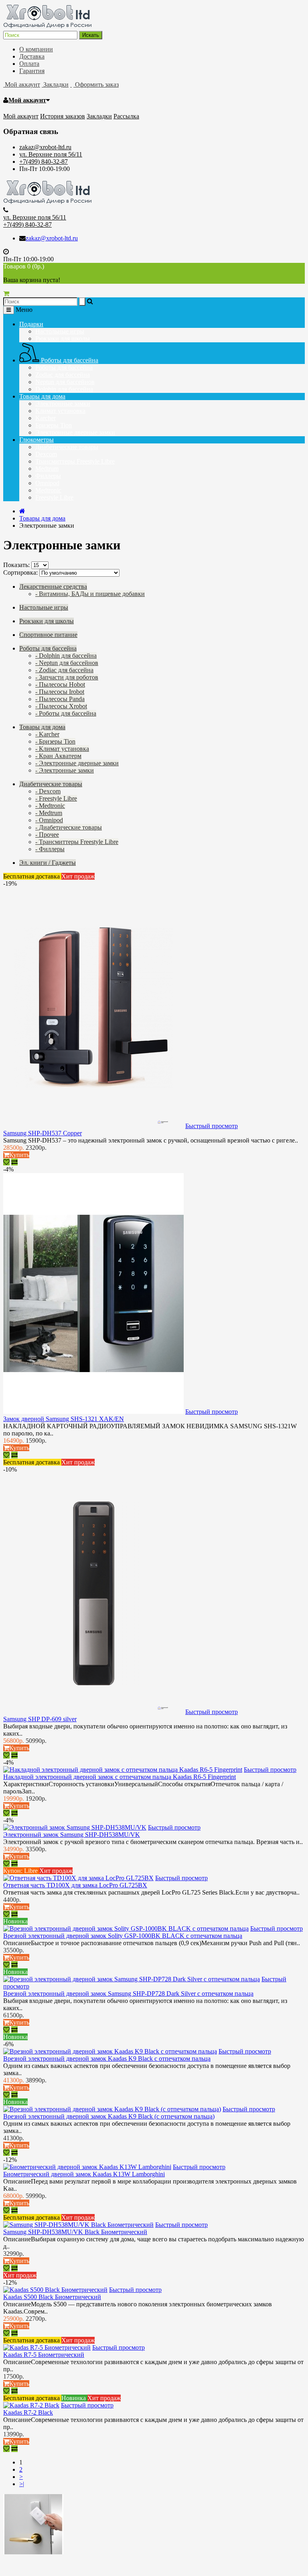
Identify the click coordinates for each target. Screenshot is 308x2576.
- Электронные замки (65, 770)
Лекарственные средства (53, 587)
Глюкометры (36, 440)
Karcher (46, 418)
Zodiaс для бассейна (63, 375)
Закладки (99, 116)
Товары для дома (42, 396)
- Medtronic (50, 806)
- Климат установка (62, 749)
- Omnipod (49, 820)
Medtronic (48, 490)
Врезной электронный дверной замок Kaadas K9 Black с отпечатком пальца (107, 2059)
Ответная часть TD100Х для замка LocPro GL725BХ (75, 1885)
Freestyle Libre (54, 497)
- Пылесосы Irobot (60, 692)
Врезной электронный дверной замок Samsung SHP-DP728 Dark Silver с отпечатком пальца (128, 1994)
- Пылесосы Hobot (60, 684)
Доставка (32, 56)
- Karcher (47, 734)
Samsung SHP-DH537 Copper (43, 1133)
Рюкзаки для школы (63, 339)
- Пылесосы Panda (60, 699)
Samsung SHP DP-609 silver (40, 1719)
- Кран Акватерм (58, 756)
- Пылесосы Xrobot (61, 706)
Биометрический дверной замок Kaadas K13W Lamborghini (84, 2174)
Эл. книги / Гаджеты (48, 863)
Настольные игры (60, 331)
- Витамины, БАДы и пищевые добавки (90, 594)
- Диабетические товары (69, 827)
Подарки (31, 324)
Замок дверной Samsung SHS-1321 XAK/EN (64, 1419)
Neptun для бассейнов (65, 382)
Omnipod (47, 483)
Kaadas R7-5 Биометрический (44, 2355)
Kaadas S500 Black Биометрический (52, 2297)
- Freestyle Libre (56, 798)
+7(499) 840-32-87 (44, 162)
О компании (36, 49)
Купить (19, 1155)
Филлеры (48, 476)
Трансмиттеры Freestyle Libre (75, 461)
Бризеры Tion (54, 425)
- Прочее (47, 835)
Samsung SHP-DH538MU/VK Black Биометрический (75, 2232)
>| (22, 2484)
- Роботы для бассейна (66, 713)
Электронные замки (63, 404)
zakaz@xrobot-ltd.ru (45, 147)
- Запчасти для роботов (67, 677)
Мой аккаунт (27, 100)
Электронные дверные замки (75, 432)
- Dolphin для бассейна (66, 656)
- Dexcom (48, 791)
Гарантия (32, 71)
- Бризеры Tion (55, 741)
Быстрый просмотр (212, 1126)
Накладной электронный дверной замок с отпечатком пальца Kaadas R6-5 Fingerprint (120, 1777)
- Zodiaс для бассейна (64, 670)
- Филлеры (50, 849)
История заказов (63, 116)
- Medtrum (49, 813)
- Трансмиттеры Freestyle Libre (77, 842)
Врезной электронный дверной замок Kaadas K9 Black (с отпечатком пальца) (109, 2116)
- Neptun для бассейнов (67, 663)
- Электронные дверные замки (77, 763)
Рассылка (126, 116)
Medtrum (47, 469)
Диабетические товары (67, 447)
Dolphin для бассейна (64, 389)
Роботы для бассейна (69, 360)
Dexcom (46, 454)
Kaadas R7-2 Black (28, 2412)
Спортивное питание (48, 635)
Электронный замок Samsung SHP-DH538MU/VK (72, 1835)
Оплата (29, 64)
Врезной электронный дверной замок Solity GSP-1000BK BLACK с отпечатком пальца (123, 1936)
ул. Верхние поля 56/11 (51, 154)
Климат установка (60, 411)
